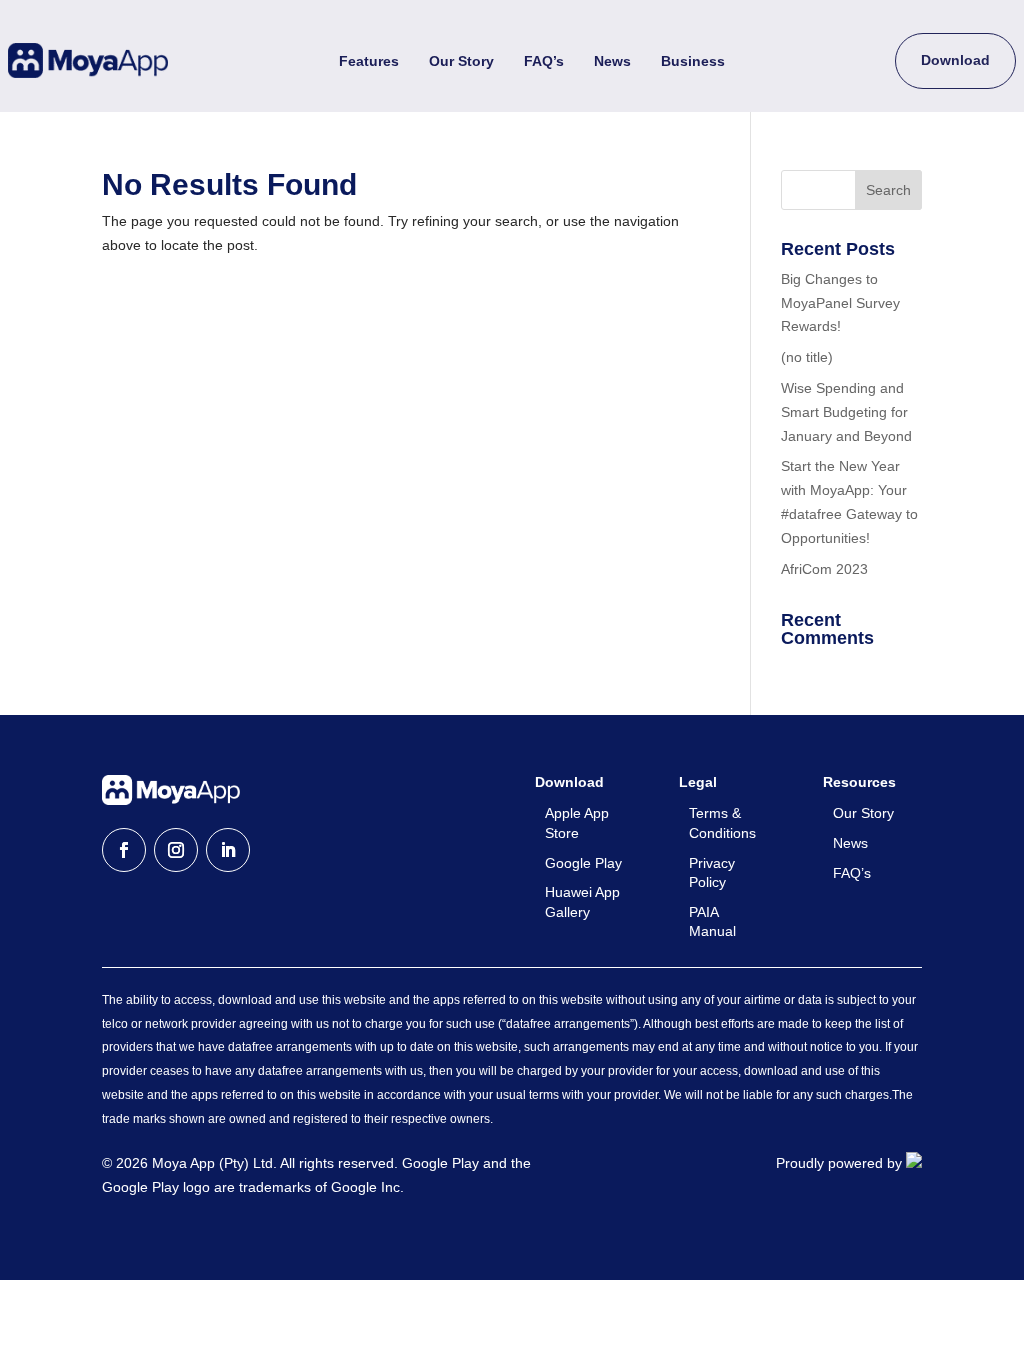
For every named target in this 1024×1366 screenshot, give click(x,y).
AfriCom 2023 (824, 569)
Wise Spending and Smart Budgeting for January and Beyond (846, 412)
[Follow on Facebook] (124, 850)
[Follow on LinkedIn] (228, 850)
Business (693, 61)
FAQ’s (544, 61)
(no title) (807, 357)
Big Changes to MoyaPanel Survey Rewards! (840, 303)
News (612, 61)
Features (369, 61)
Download (955, 60)
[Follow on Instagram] (176, 850)
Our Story (461, 61)
